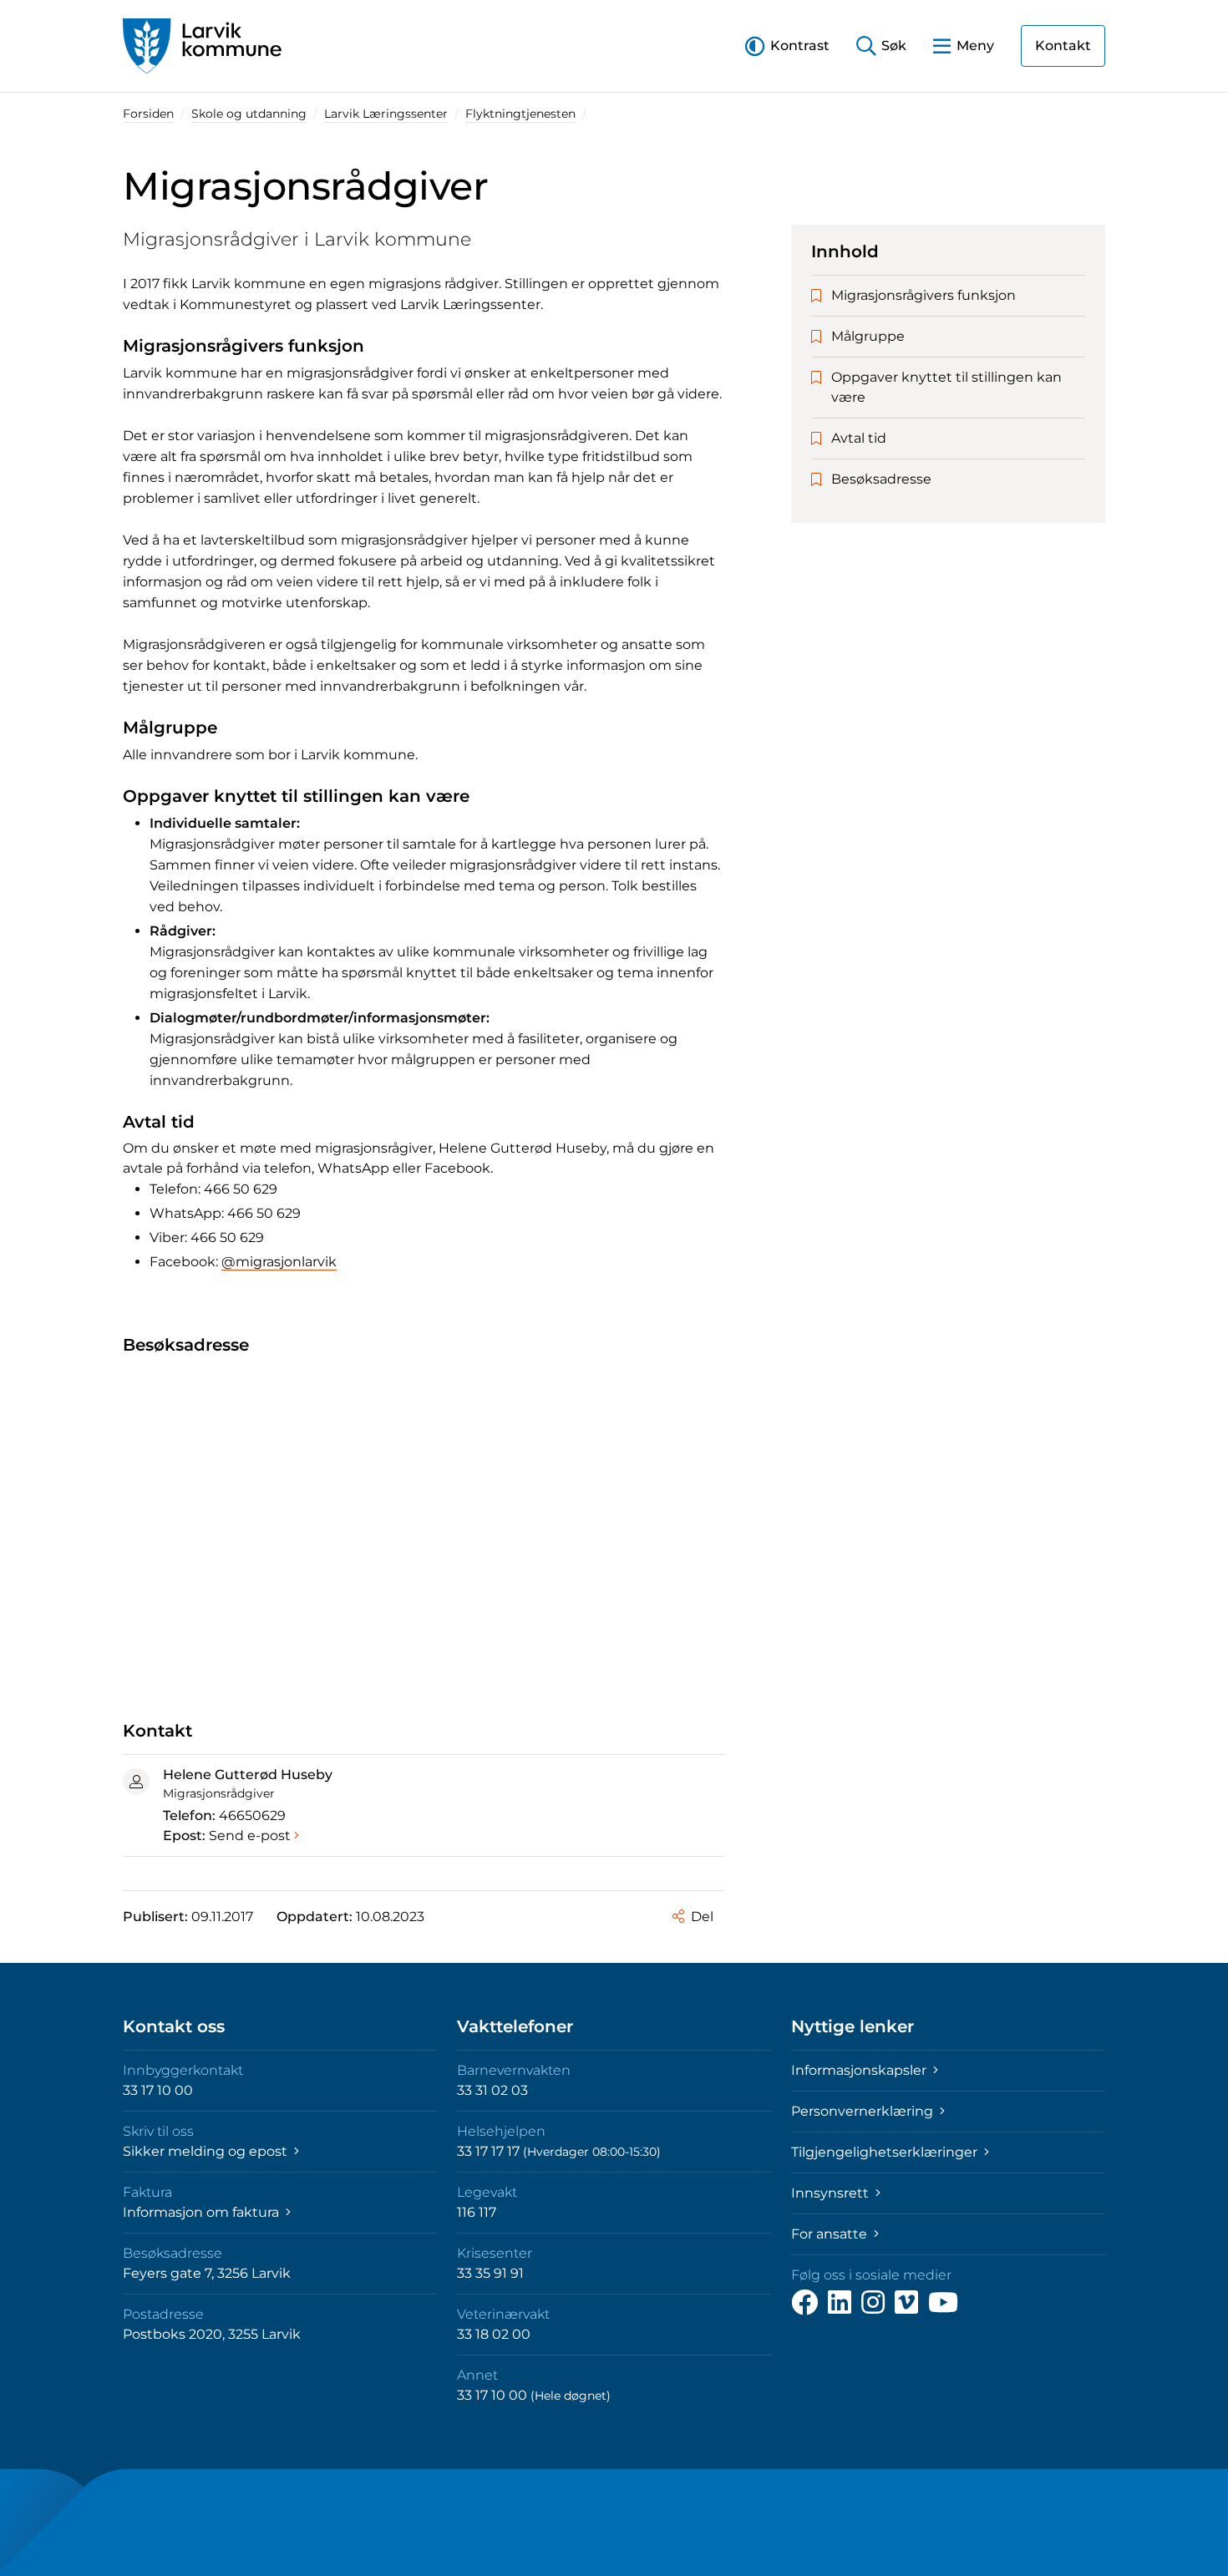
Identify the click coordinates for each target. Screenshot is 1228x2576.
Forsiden (148, 114)
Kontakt (1063, 46)
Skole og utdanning (249, 114)
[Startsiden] (202, 46)
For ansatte (831, 2234)
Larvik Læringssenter (386, 114)
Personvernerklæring (864, 2111)
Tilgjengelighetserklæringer (886, 2152)
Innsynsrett (832, 2193)
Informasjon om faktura (203, 2212)
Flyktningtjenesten (520, 114)
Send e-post (250, 1836)
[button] (787, 46)
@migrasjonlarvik (279, 1262)
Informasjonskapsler (860, 2070)
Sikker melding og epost (207, 2151)
